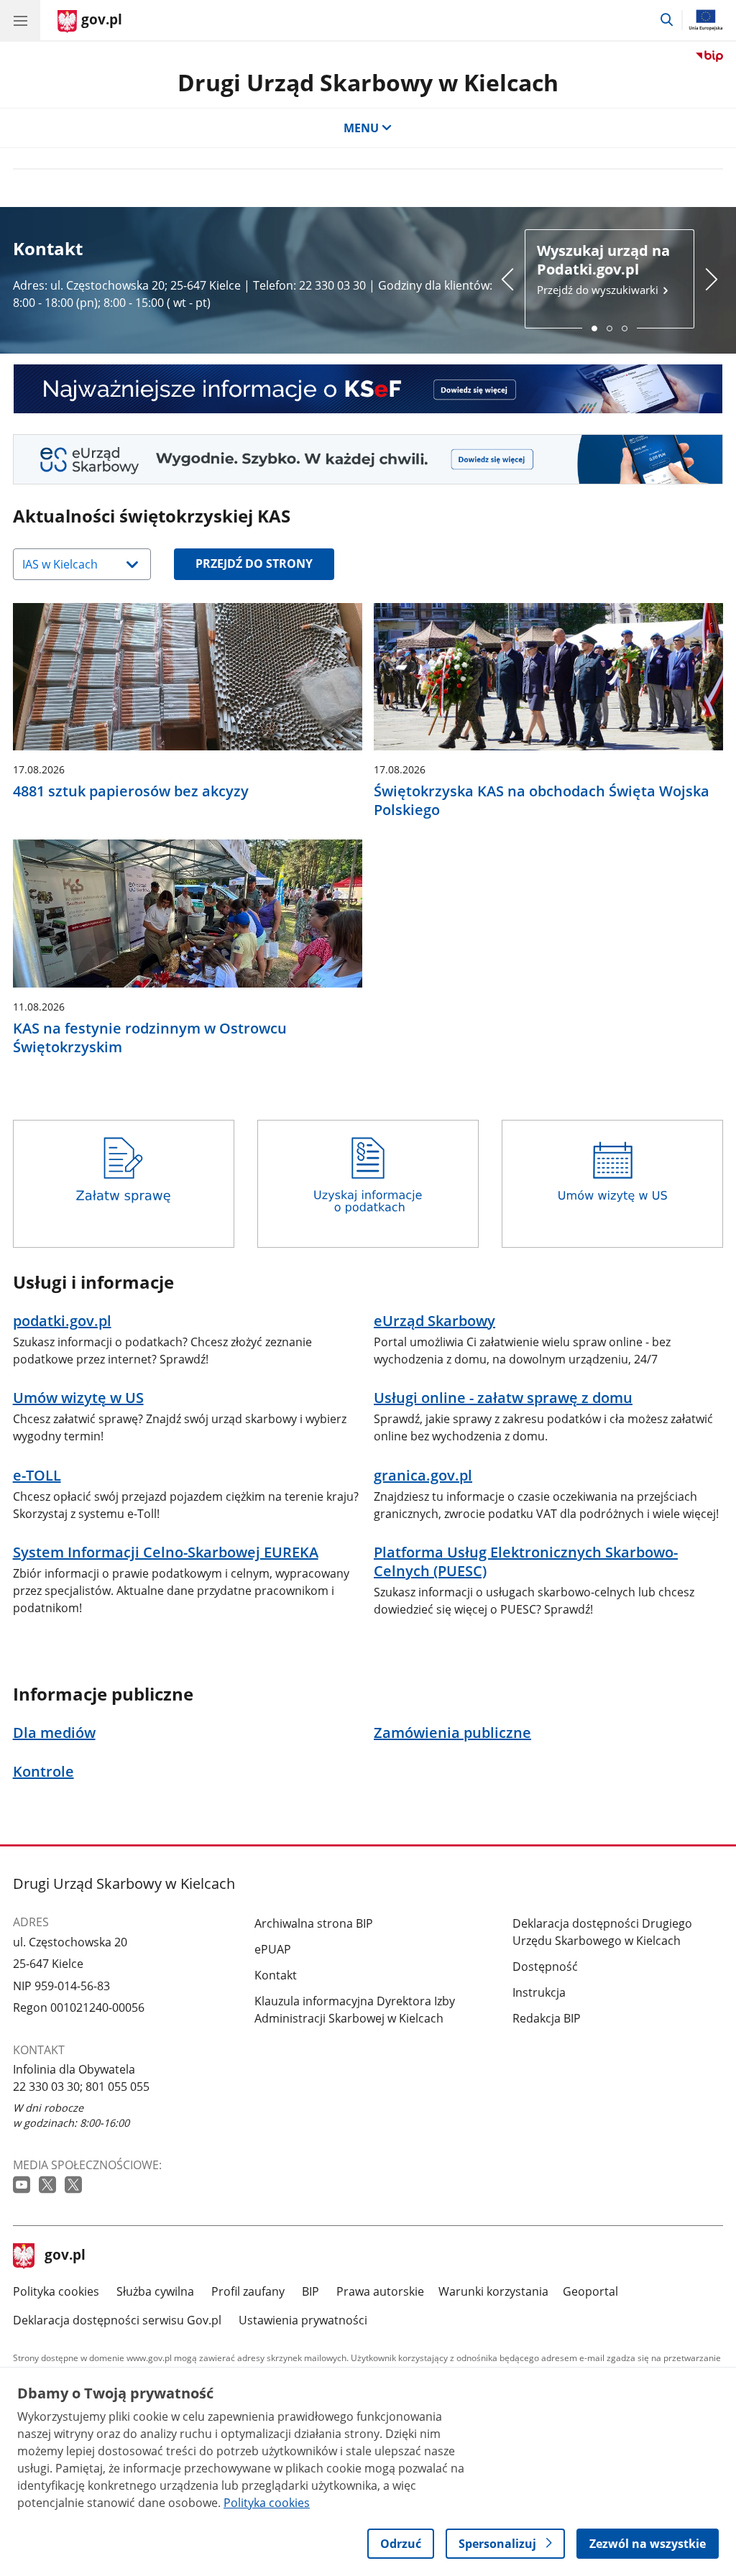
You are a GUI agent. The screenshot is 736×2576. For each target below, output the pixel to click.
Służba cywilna (155, 2291)
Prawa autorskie (380, 2291)
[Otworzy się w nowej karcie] (23, 2185)
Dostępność (545, 1966)
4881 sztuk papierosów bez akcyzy (131, 791)
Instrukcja (539, 1992)
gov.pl (65, 2256)
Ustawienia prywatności (303, 2320)
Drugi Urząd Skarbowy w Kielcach (368, 82)
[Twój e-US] (368, 459)
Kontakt (276, 1975)
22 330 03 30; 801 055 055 (81, 2087)
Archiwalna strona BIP (314, 1923)
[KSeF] (368, 389)
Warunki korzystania (493, 2291)
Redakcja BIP (547, 2018)
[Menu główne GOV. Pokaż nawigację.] (20, 20)
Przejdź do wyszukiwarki (603, 269)
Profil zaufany (248, 2291)
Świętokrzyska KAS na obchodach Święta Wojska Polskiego (542, 801)
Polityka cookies (56, 2291)
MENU (361, 128)
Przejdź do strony (254, 563)
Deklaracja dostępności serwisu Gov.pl (117, 2320)
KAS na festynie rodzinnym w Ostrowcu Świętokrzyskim (150, 1038)
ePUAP (273, 1949)
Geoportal (590, 2291)
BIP (310, 2291)
